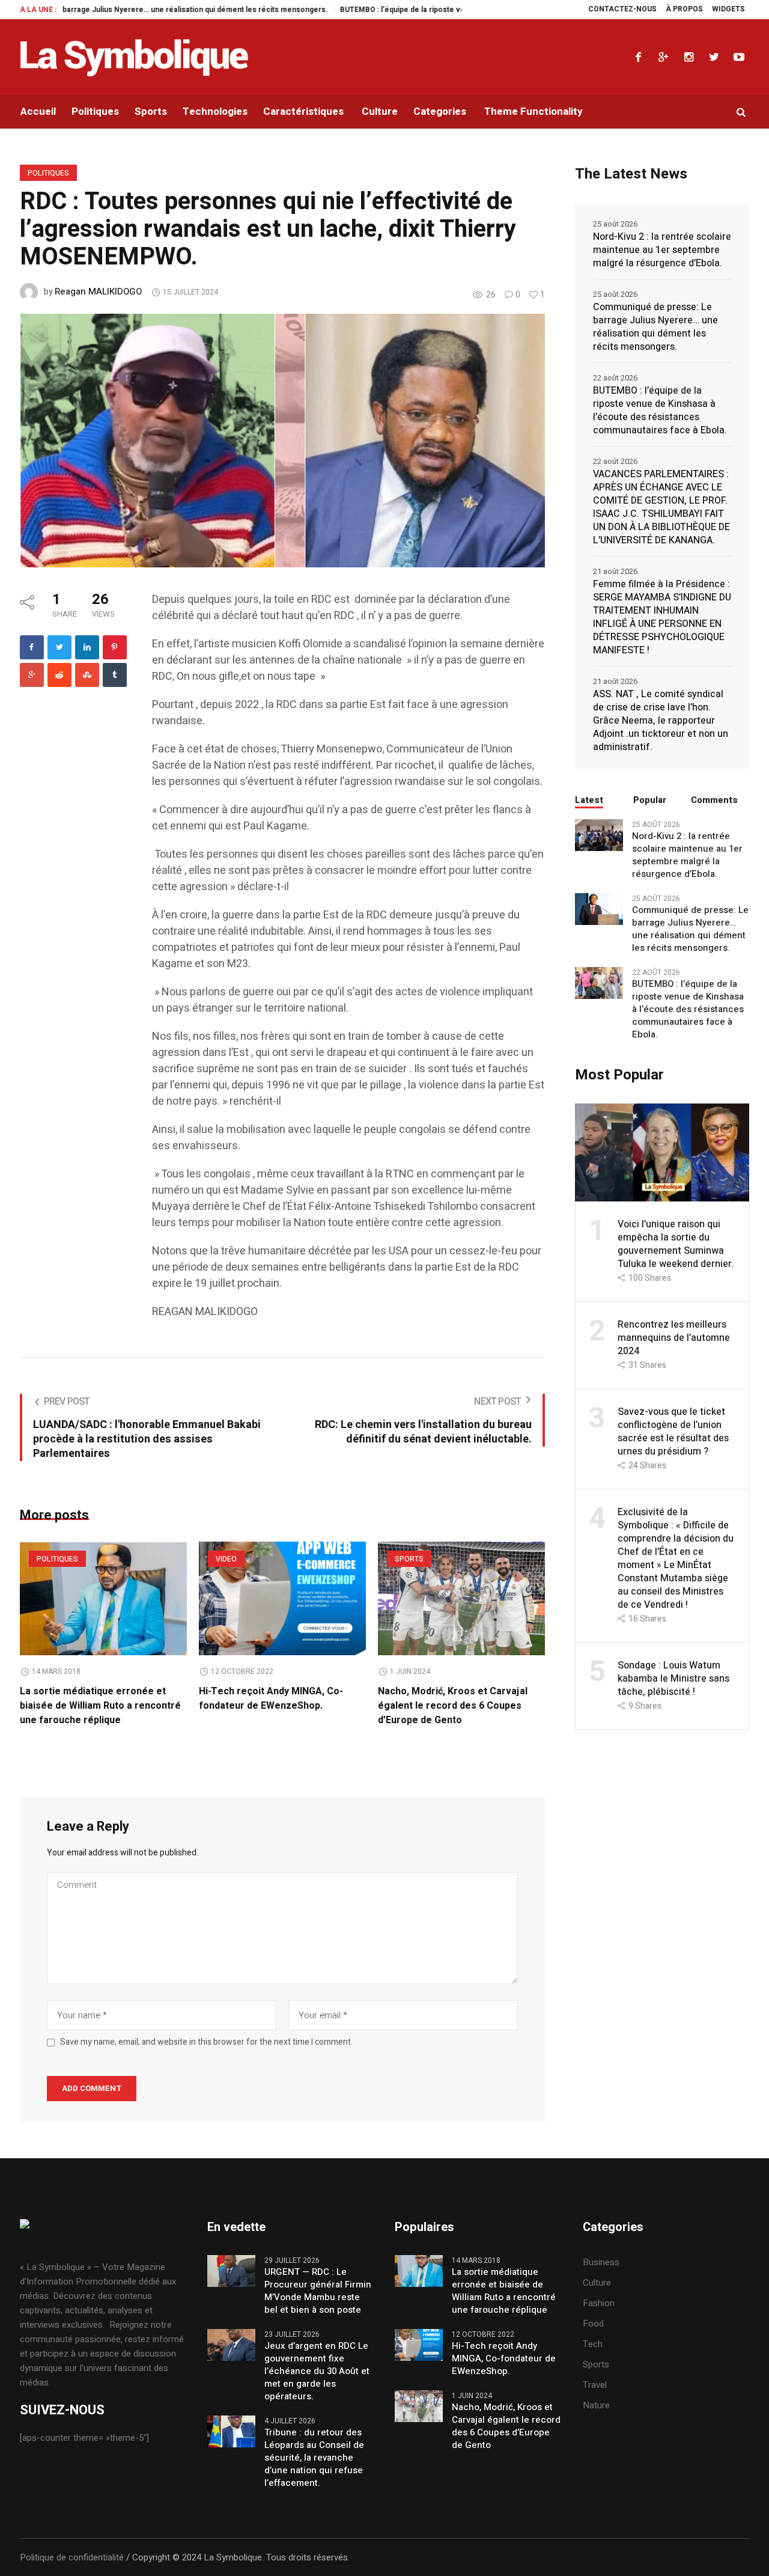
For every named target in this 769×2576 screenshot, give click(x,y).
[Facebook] (638, 57)
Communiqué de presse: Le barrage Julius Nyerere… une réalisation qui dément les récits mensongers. (655, 327)
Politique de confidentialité (72, 2557)
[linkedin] (87, 647)
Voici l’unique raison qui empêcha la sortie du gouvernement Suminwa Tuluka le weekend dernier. (676, 1244)
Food (593, 2324)
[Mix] (87, 675)
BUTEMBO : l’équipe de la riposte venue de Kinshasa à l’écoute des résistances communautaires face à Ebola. (442, 10)
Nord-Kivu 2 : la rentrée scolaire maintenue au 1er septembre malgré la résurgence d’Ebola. (662, 250)
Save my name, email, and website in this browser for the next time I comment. (206, 2042)
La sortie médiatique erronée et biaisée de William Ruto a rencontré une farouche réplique (100, 1706)
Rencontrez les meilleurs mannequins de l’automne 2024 (674, 1338)
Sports (409, 1559)
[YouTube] (739, 57)
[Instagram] (688, 57)
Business (601, 2262)
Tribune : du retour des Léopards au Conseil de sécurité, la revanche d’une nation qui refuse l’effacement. (314, 2458)
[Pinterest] (115, 647)
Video (226, 1559)
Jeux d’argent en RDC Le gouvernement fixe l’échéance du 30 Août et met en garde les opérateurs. (317, 2371)
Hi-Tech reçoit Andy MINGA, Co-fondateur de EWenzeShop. (271, 1699)
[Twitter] (714, 57)
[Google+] (663, 57)
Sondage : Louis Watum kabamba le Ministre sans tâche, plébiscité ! (673, 1679)
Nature (596, 2405)
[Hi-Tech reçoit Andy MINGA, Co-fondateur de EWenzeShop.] (282, 1598)
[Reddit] (59, 675)
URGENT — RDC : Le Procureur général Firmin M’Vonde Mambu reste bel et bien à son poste (318, 2291)
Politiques (48, 173)
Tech (593, 2344)
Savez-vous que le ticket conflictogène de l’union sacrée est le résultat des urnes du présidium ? (673, 1432)
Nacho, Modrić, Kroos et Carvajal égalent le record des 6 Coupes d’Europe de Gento (453, 1706)
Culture (597, 2283)
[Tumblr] (115, 675)
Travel (595, 2385)
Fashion (599, 2303)
